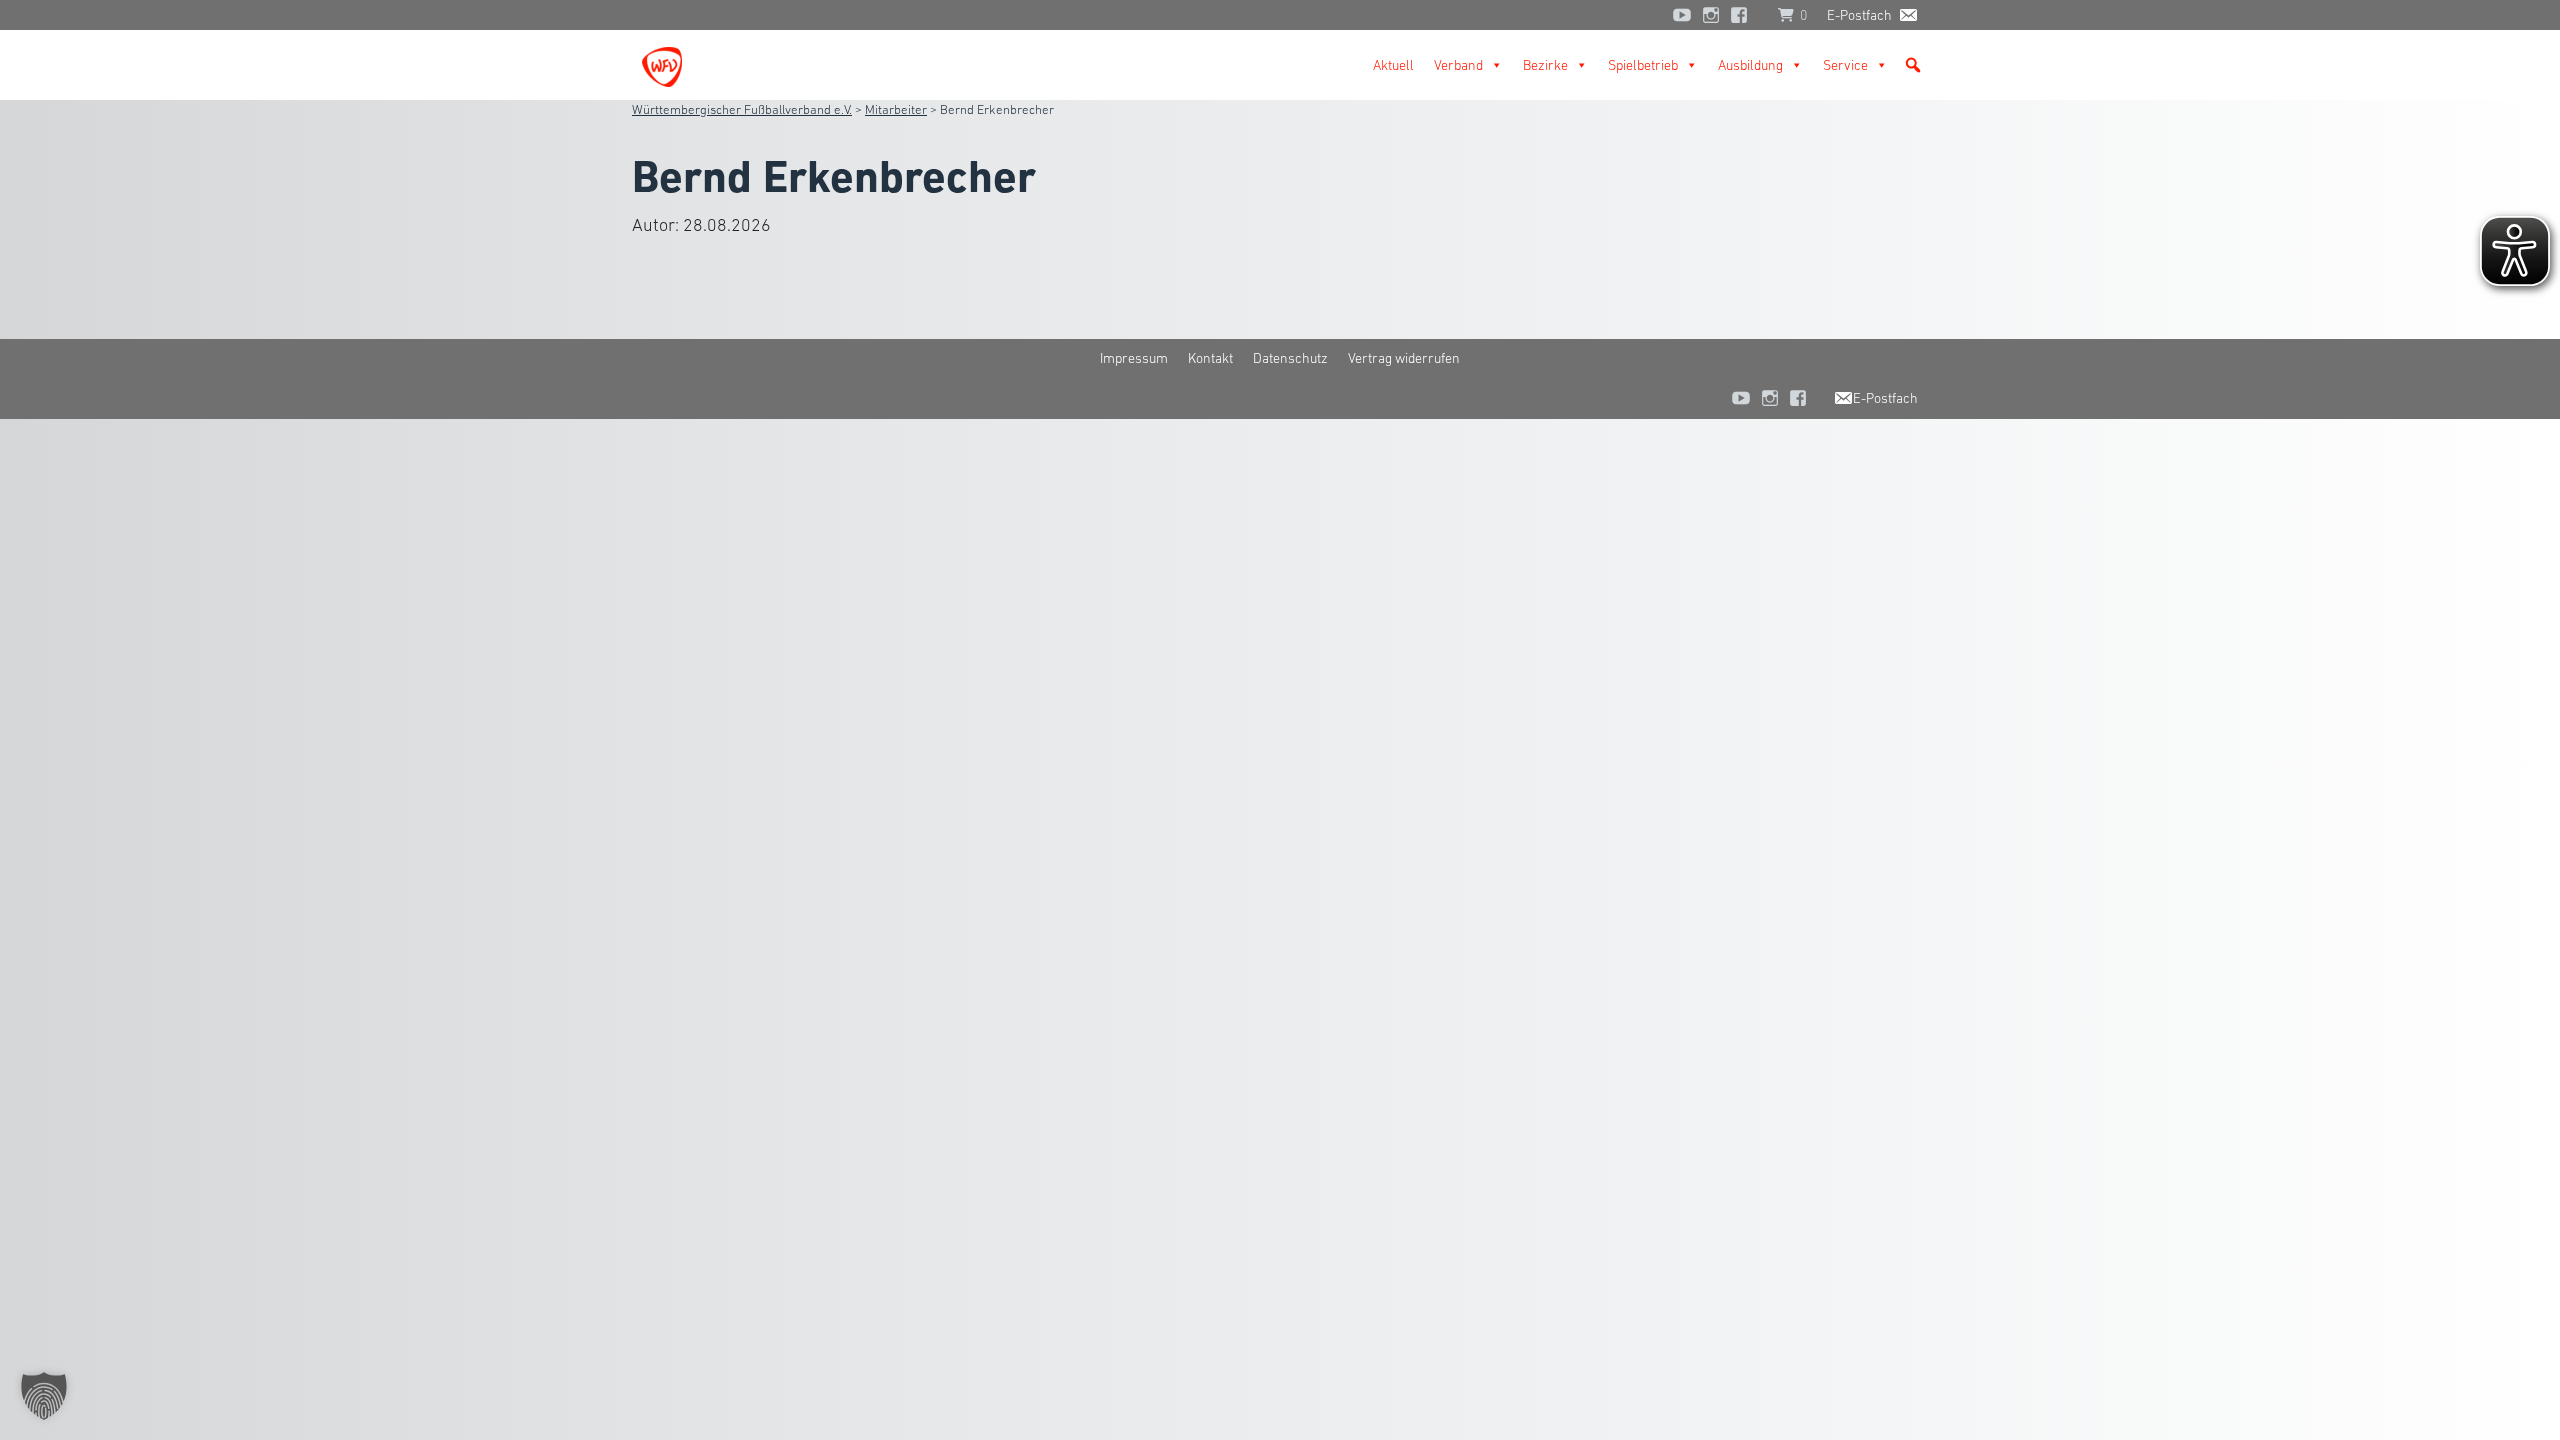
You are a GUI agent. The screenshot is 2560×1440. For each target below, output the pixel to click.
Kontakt (1210, 358)
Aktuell (1393, 65)
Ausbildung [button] (1750, 65)
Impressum (1134, 358)
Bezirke (1545, 65)
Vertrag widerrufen (1404, 358)
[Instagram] (1711, 15)
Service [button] (1845, 65)
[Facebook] (1744, 15)
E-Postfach (1859, 15)
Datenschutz (1290, 358)
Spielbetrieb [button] (1643, 65)
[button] (1913, 65)
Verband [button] (1458, 65)
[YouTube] (1682, 15)
